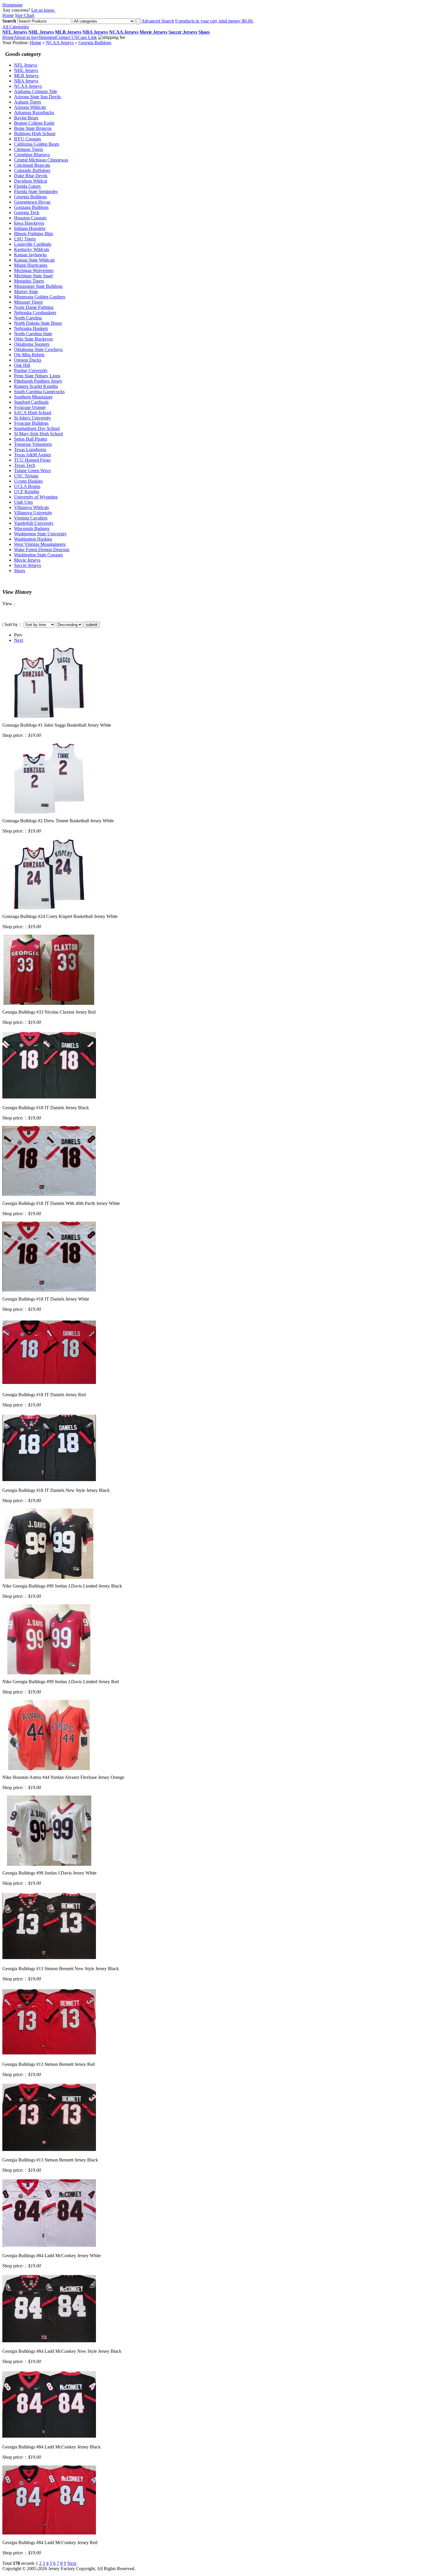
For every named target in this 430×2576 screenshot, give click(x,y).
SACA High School (33, 413)
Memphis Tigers (29, 281)
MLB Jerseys (26, 76)
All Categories (16, 27)
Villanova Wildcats (31, 507)
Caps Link (87, 37)
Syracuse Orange (30, 407)
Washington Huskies (33, 539)
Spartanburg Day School (37, 428)
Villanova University (33, 513)
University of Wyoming (36, 497)
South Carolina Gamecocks (39, 392)
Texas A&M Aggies (32, 455)
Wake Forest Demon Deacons (42, 550)
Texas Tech (25, 465)
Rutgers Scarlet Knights (36, 386)
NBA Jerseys (26, 81)
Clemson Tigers (29, 149)
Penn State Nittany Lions (37, 376)
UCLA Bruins (27, 486)
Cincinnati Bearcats (32, 165)
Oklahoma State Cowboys (38, 349)
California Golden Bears (37, 144)
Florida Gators (27, 186)
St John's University (32, 418)
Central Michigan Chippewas (41, 160)
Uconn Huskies (28, 481)
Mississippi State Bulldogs (38, 286)
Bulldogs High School (35, 134)
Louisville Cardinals (33, 244)
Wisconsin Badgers (32, 528)
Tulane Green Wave (32, 471)
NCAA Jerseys (60, 43)
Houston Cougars (30, 218)
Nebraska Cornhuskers (35, 313)
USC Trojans (26, 476)
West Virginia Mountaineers (40, 544)
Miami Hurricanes (31, 265)
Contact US (67, 37)
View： (10, 604)
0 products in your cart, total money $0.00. (214, 21)
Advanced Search (158, 21)
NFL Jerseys (26, 65)
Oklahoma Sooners (32, 344)
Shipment (47, 37)
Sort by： (13, 624)
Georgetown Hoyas (32, 202)
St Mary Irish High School (38, 434)
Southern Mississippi (33, 397)
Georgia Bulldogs (95, 43)
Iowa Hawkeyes (29, 223)
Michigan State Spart (33, 276)
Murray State (26, 292)
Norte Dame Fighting (34, 307)
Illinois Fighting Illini (33, 234)
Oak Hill (22, 365)
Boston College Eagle (34, 123)
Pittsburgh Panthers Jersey (38, 381)
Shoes (20, 571)
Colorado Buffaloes (32, 170)
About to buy (26, 37)
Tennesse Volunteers (33, 444)
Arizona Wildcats (30, 107)
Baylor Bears (26, 118)
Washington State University (40, 534)
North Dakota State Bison (38, 323)
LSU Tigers (25, 239)
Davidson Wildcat (31, 181)
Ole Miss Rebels (29, 355)
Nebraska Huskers (31, 328)
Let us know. (43, 10)
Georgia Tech (27, 213)
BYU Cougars (27, 139)
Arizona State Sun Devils (37, 97)
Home (8, 15)
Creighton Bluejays (32, 155)
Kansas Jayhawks (30, 255)
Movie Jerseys (27, 560)
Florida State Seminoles (36, 191)
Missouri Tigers (28, 302)
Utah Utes (23, 502)
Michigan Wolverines (34, 270)
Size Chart (25, 15)
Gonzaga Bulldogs (31, 207)
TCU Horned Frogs (32, 460)
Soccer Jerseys (27, 565)
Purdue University (31, 370)
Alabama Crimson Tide (36, 91)
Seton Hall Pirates (31, 439)
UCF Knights (27, 492)
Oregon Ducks (28, 360)
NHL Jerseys (26, 70)
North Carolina (28, 318)
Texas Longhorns (30, 449)
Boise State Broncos (33, 128)
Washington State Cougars (38, 555)
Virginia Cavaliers (31, 518)
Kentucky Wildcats (32, 249)
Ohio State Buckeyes (33, 339)
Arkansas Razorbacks (34, 112)
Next (19, 640)
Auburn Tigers (27, 102)
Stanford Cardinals (31, 402)
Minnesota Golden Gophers (40, 297)
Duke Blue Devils (31, 176)
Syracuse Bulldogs (31, 423)
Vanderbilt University (34, 523)
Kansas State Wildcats (34, 260)
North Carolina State (33, 334)
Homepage (12, 5)
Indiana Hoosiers (30, 228)
